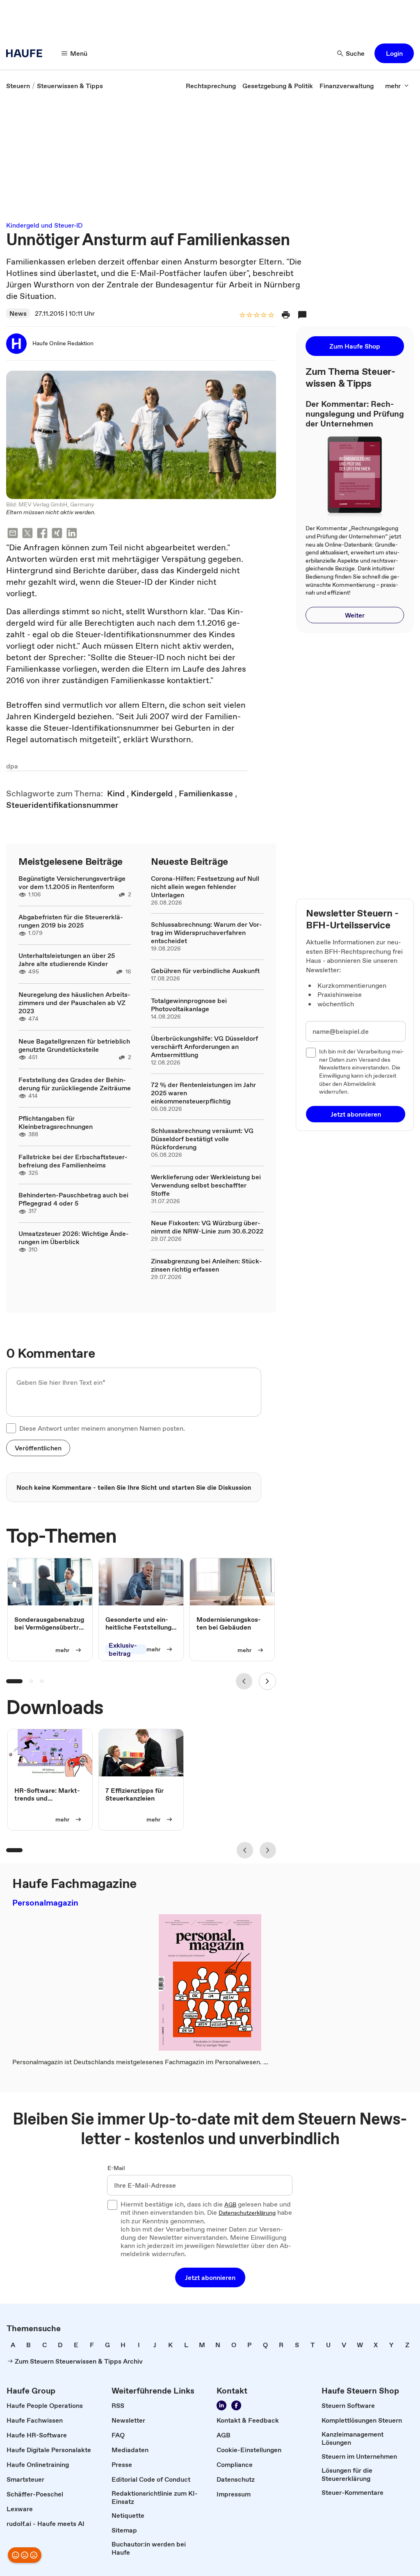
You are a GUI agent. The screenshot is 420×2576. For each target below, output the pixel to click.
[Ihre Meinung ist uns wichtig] (25, 2555)
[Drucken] (286, 315)
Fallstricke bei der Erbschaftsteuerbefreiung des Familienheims (73, 1161)
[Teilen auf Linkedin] (72, 534)
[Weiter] (267, 1681)
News (18, 313)
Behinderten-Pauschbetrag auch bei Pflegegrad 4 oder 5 (73, 1199)
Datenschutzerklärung (247, 2213)
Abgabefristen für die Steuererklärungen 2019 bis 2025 (71, 921)
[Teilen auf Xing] (57, 534)
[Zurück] (244, 1681)
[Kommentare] (302, 315)
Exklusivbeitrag (123, 1650)
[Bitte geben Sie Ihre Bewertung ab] (271, 316)
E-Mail (116, 2168)
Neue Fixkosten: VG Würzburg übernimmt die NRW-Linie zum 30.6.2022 (207, 1227)
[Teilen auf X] (27, 534)
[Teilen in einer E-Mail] (13, 534)
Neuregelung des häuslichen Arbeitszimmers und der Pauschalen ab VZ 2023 (74, 1003)
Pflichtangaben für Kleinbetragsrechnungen (56, 1122)
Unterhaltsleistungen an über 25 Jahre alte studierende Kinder (67, 960)
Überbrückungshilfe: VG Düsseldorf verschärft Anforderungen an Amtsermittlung (204, 1046)
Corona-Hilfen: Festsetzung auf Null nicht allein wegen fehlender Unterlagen (205, 887)
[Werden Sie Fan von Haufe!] (236, 2405)
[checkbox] (11, 1428)
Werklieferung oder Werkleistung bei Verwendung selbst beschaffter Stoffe (206, 1185)
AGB (230, 2205)
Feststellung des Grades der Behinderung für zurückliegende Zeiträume (75, 1084)
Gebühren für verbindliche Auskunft (205, 971)
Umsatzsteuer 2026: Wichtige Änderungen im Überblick (74, 1238)
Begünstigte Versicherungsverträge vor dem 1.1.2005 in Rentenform (72, 882)
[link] (18, 86)
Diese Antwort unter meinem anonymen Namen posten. (102, 1428)
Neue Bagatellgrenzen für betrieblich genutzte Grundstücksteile (74, 1045)
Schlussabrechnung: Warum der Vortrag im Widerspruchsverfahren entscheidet (207, 932)
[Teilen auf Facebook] (42, 534)
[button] (394, 53)
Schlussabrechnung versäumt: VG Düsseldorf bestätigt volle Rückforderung (202, 1139)
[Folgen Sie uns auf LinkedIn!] (221, 2405)
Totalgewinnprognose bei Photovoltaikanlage (189, 1005)
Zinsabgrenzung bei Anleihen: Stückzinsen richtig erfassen (207, 1265)
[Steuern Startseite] (27, 53)
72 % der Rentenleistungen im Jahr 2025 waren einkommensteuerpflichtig (203, 1093)
